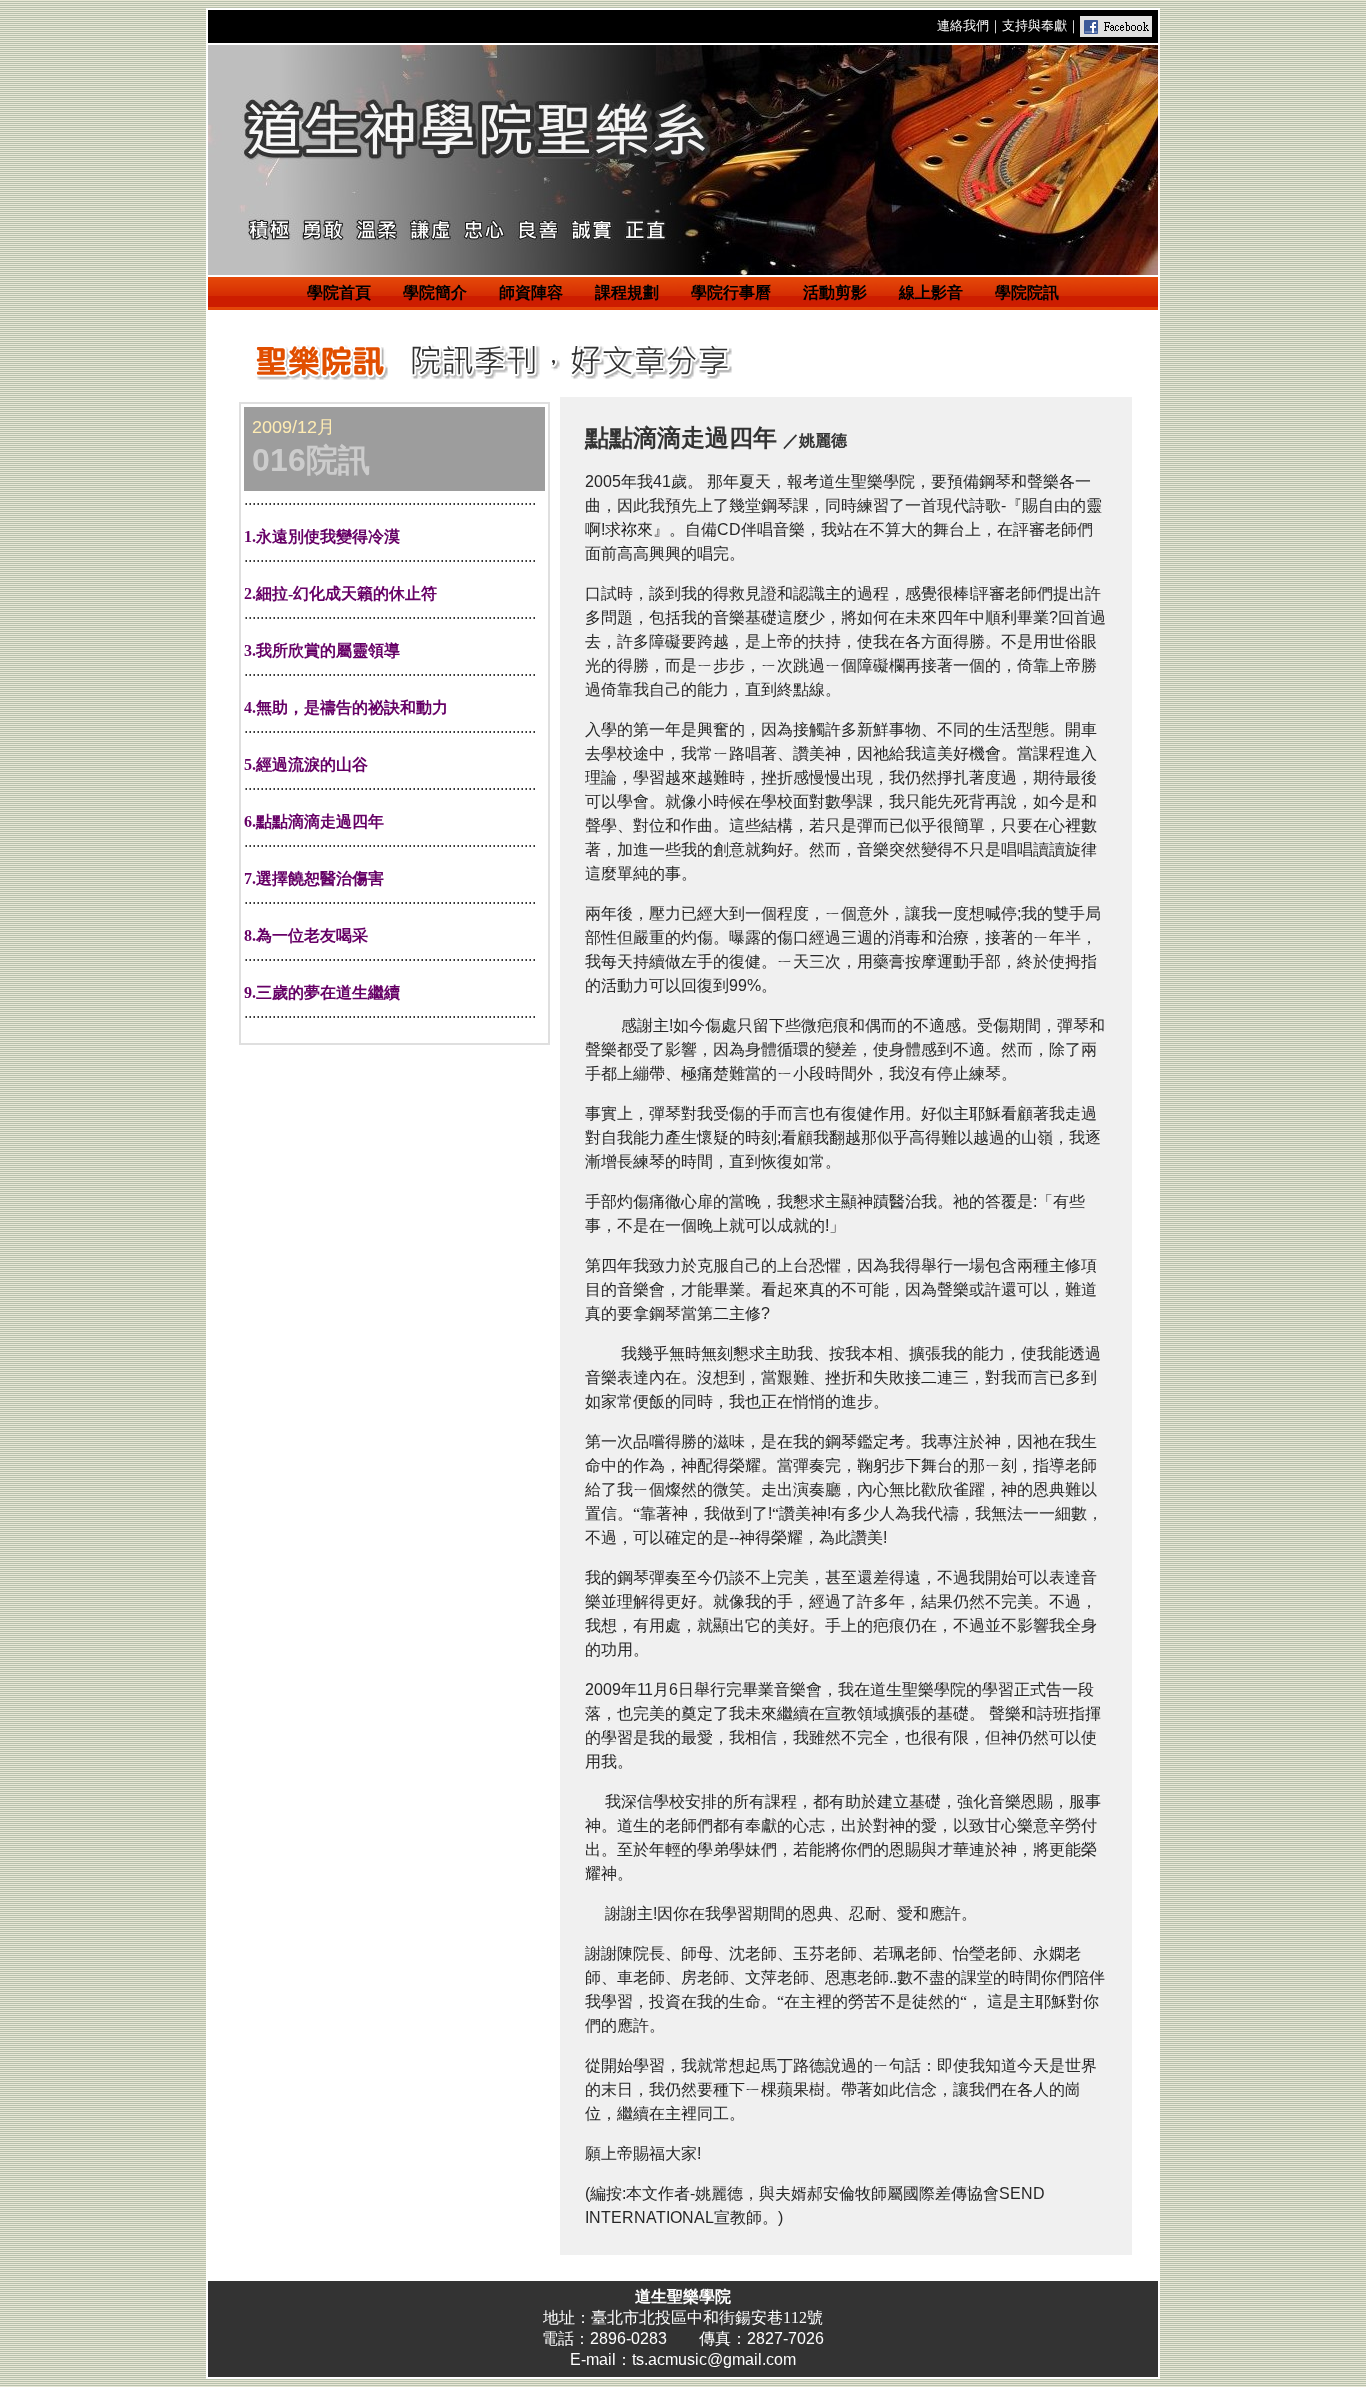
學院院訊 (1027, 292)
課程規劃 (627, 292)
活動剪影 (835, 292)
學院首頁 (339, 292)
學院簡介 (435, 292)
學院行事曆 (731, 292)
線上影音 (931, 292)
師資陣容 (531, 292)
